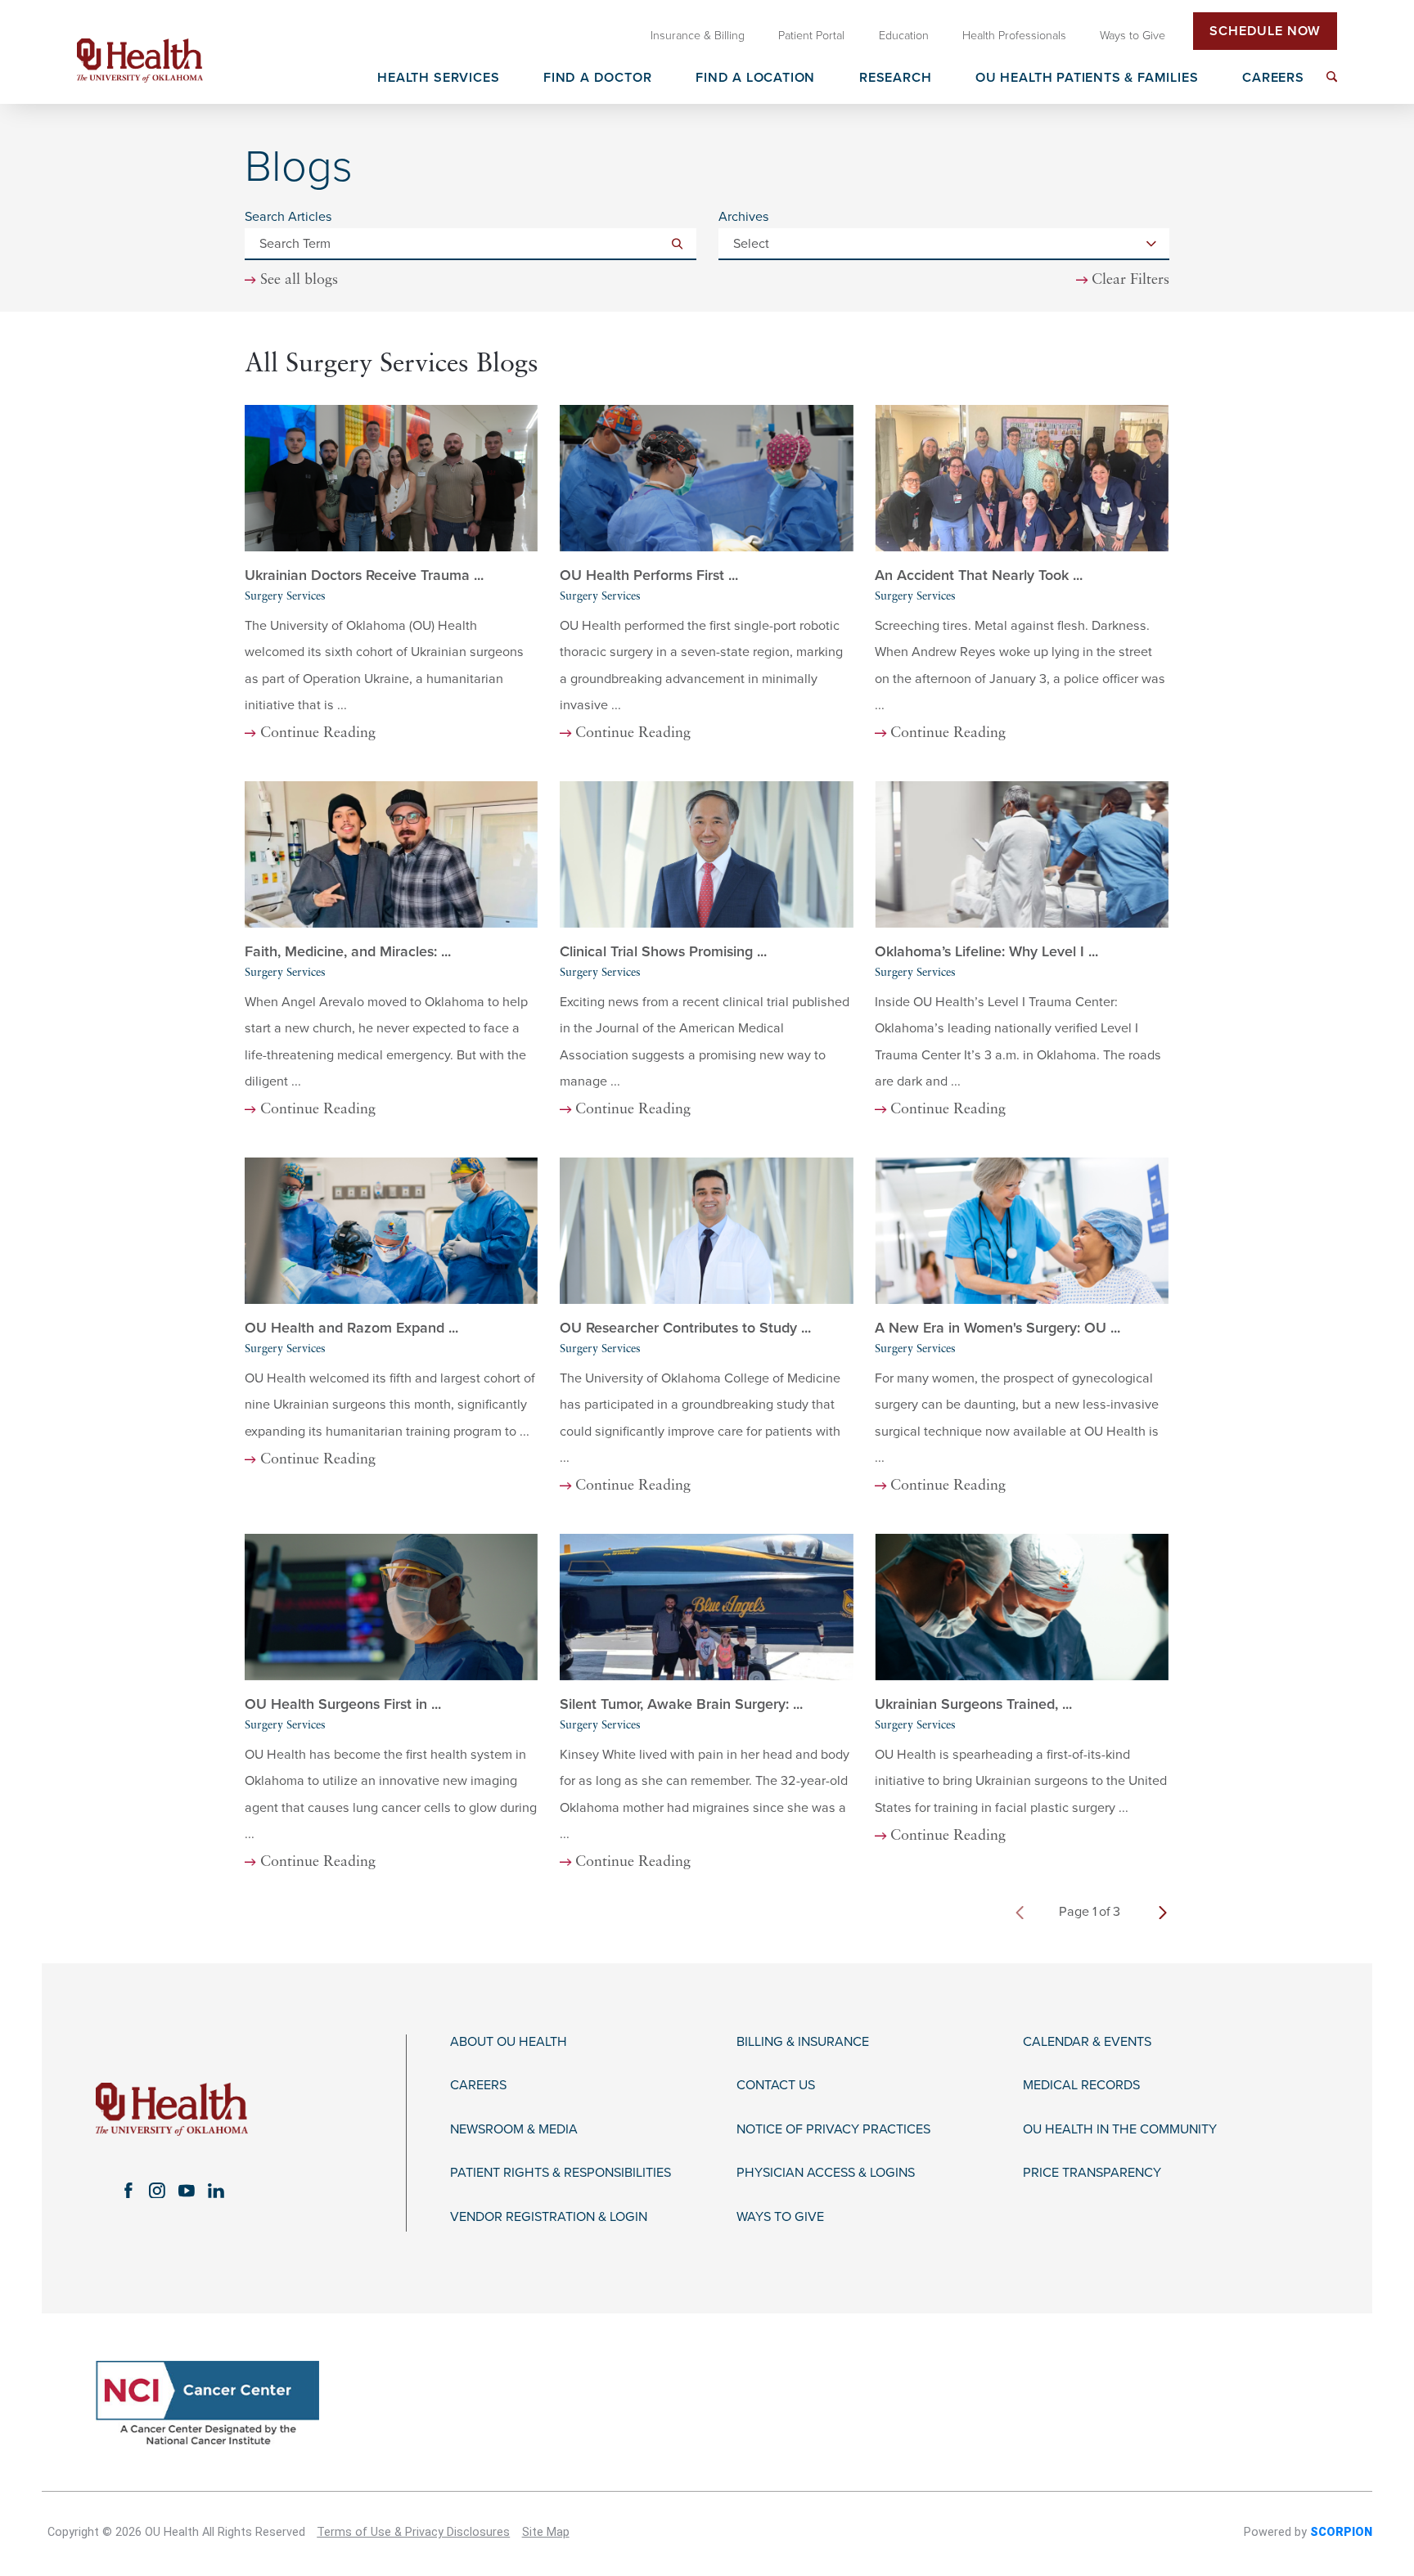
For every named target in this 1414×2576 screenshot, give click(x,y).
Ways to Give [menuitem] (1133, 36)
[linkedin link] (216, 2191)
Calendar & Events (1087, 2042)
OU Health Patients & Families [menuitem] (1087, 79)
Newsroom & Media (514, 2130)
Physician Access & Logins (826, 2173)
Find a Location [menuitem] (755, 79)
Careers (478, 2086)
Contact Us (776, 2086)
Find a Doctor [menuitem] (598, 79)
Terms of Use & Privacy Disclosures (413, 2532)
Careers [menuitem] (1273, 79)
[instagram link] (157, 2191)
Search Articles (288, 217)
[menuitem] (1332, 76)
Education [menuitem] (904, 36)
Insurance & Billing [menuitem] (698, 36)
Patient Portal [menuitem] (811, 36)
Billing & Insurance (803, 2042)
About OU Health (509, 2042)
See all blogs (299, 280)
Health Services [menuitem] (438, 79)
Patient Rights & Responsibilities (561, 2173)
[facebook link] (128, 2191)
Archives (744, 217)
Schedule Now (1265, 31)
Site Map (546, 2532)
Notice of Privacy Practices (833, 2130)
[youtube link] (187, 2191)
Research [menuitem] (895, 79)
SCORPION (1341, 2532)
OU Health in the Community (1120, 2130)
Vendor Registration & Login (549, 2217)
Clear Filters (1130, 280)
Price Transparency (1092, 2173)
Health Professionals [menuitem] (1014, 36)
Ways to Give (780, 2217)
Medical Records (1081, 2086)
